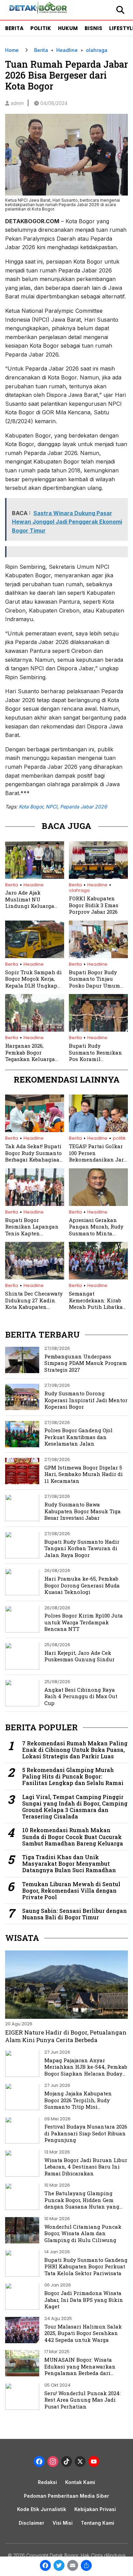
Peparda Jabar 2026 (84, 807)
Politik (41, 28)
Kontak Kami (80, 2482)
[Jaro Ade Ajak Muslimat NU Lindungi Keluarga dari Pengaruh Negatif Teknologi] (35, 877)
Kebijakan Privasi (95, 2509)
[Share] (86, 2566)
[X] (80, 2462)
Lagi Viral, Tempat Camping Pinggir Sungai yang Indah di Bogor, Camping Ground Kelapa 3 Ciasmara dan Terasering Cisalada (75, 1807)
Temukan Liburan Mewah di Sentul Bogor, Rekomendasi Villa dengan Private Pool (71, 1891)
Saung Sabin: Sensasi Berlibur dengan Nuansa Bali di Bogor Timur (75, 1914)
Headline (67, 50)
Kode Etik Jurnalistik (42, 2509)
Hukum (68, 28)
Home (12, 50)
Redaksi (47, 2482)
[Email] (73, 2566)
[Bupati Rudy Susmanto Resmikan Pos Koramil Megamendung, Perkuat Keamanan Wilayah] (98, 1030)
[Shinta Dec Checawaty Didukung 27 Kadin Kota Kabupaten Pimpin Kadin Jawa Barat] (35, 1277)
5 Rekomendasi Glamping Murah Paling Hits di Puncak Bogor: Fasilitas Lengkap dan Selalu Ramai (73, 1776)
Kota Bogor (31, 807)
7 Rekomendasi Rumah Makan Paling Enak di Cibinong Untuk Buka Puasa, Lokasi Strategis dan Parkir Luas (75, 1750)
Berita (14, 28)
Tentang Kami (98, 2523)
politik (119, 1138)
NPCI (51, 807)
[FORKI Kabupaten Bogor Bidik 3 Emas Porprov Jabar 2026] (98, 877)
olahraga (97, 50)
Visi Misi (63, 2523)
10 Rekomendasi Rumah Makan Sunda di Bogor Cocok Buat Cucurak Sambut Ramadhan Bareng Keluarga (73, 1837)
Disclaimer (32, 2523)
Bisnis (93, 28)
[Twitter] (59, 2566)
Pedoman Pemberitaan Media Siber (66, 2496)
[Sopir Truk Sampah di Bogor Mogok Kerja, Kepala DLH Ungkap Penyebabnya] (35, 956)
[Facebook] (45, 2566)
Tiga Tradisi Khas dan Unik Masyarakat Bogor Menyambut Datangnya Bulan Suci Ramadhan (69, 1864)
